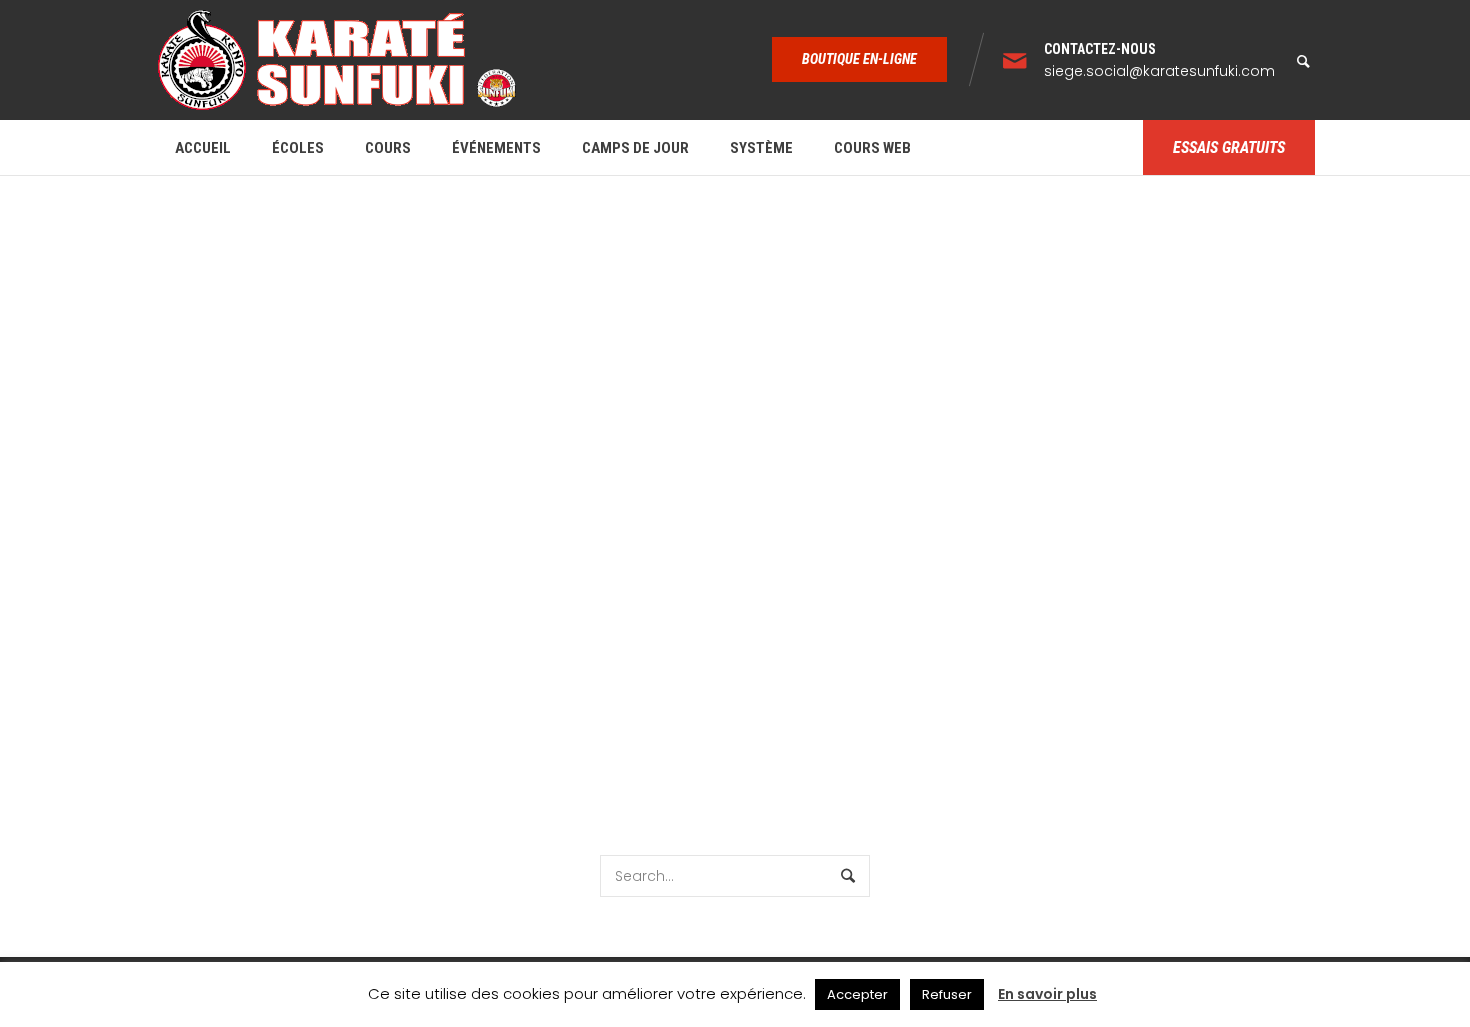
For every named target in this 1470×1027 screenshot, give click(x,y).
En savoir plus (1047, 994)
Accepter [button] (857, 994)
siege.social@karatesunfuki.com (1159, 71)
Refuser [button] (947, 994)
